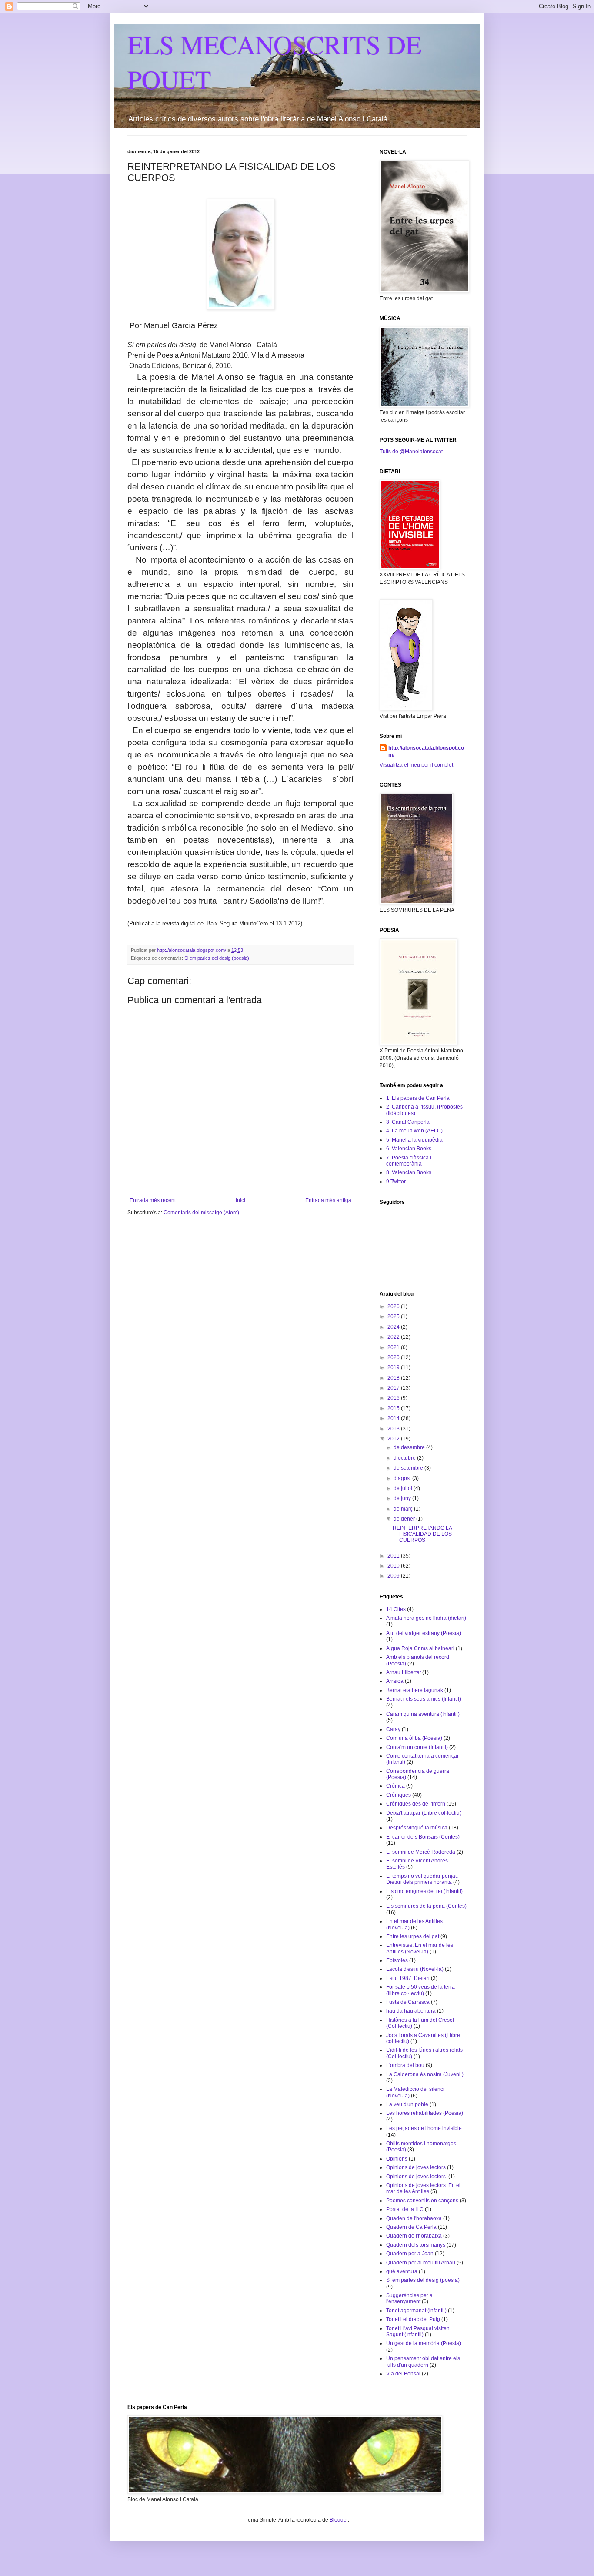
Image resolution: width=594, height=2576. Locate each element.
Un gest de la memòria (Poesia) (424, 2343)
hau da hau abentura (411, 2011)
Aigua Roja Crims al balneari (420, 1648)
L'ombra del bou (405, 2065)
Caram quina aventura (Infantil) (423, 1714)
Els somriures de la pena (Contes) (426, 1906)
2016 (394, 1398)
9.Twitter (396, 1182)
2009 (394, 1576)
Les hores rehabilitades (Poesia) (425, 2113)
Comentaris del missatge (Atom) (201, 1213)
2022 (394, 1337)
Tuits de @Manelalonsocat (411, 452)
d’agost (403, 1478)
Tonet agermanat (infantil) (416, 2311)
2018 (394, 1378)
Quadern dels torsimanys (416, 2245)
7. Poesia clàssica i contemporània (409, 1161)
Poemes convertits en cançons (422, 2201)
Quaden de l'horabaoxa (414, 2218)
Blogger (339, 2520)
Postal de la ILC (405, 2209)
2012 (394, 1439)
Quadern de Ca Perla (411, 2227)
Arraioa (395, 1681)
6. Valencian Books (409, 1149)
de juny (403, 1498)
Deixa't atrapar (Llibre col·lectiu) (424, 1813)
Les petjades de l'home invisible (424, 2128)
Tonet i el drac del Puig (413, 2319)
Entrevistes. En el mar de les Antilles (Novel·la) (420, 1948)
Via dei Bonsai (403, 2374)
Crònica (395, 1786)
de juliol (404, 1488)
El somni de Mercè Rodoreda (421, 1852)
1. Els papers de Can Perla (418, 1098)
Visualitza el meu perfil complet (416, 765)
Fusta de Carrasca (408, 2002)
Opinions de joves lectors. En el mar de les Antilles (423, 2188)
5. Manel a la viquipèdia (414, 1140)
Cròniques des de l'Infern (416, 1804)
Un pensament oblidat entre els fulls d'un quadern (423, 2362)
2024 (394, 1327)
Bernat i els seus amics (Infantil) (424, 1699)
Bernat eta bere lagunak (415, 1690)
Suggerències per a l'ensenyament (409, 2298)
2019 (394, 1367)
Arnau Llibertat (404, 1672)
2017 (394, 1388)
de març (404, 1509)
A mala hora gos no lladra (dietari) (426, 1618)
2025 (394, 1316)
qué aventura (402, 2271)
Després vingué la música (417, 1828)
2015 (394, 1408)
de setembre (409, 1468)
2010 (394, 1566)
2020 (394, 1357)
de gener (405, 1519)
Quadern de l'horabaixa (414, 2236)
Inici (240, 1200)
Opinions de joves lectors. (417, 2177)
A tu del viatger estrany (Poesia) (424, 1633)
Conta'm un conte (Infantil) (417, 1747)
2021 (394, 1347)
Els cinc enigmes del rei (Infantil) (424, 1891)
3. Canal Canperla (408, 1122)
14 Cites (396, 1609)
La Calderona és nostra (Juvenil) (425, 2074)
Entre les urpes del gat (413, 1936)
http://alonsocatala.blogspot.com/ (426, 752)
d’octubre (405, 1458)
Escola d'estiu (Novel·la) (415, 1969)
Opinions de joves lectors (416, 2167)
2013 (394, 1429)
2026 (394, 1306)
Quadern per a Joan (410, 2254)
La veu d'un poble (407, 2104)
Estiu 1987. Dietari (408, 1978)
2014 (394, 1418)
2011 (394, 1556)
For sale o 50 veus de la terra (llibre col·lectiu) (420, 1990)
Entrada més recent (153, 1200)
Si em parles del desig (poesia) (217, 958)
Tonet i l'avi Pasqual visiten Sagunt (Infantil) (418, 2331)
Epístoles (397, 1960)
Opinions (397, 2159)
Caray (393, 1729)
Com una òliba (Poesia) (414, 1738)
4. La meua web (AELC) (414, 1131)
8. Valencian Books (409, 1172)
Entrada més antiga (328, 1200)
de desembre (410, 1447)
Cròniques (399, 1795)
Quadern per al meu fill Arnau (421, 2263)
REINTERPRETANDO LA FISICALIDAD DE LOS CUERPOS (422, 1534)
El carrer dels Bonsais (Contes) (423, 1837)
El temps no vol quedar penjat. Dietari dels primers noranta (422, 1879)
